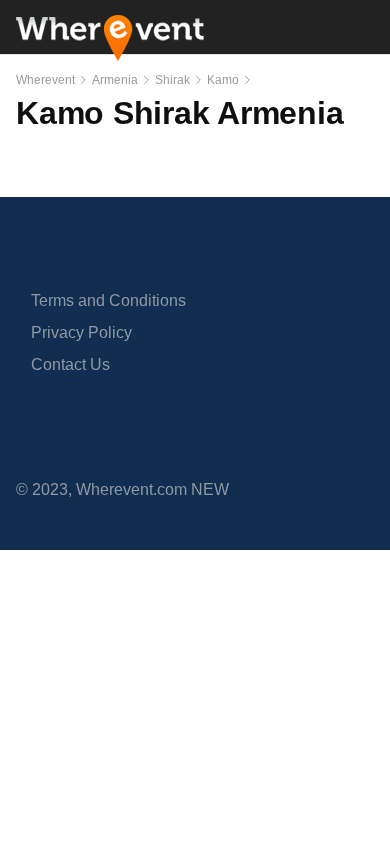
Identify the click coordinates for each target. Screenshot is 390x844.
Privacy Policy (81, 332)
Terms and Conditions (108, 300)
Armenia (115, 80)
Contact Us (70, 364)
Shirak (172, 80)
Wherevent (45, 80)
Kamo (223, 80)
